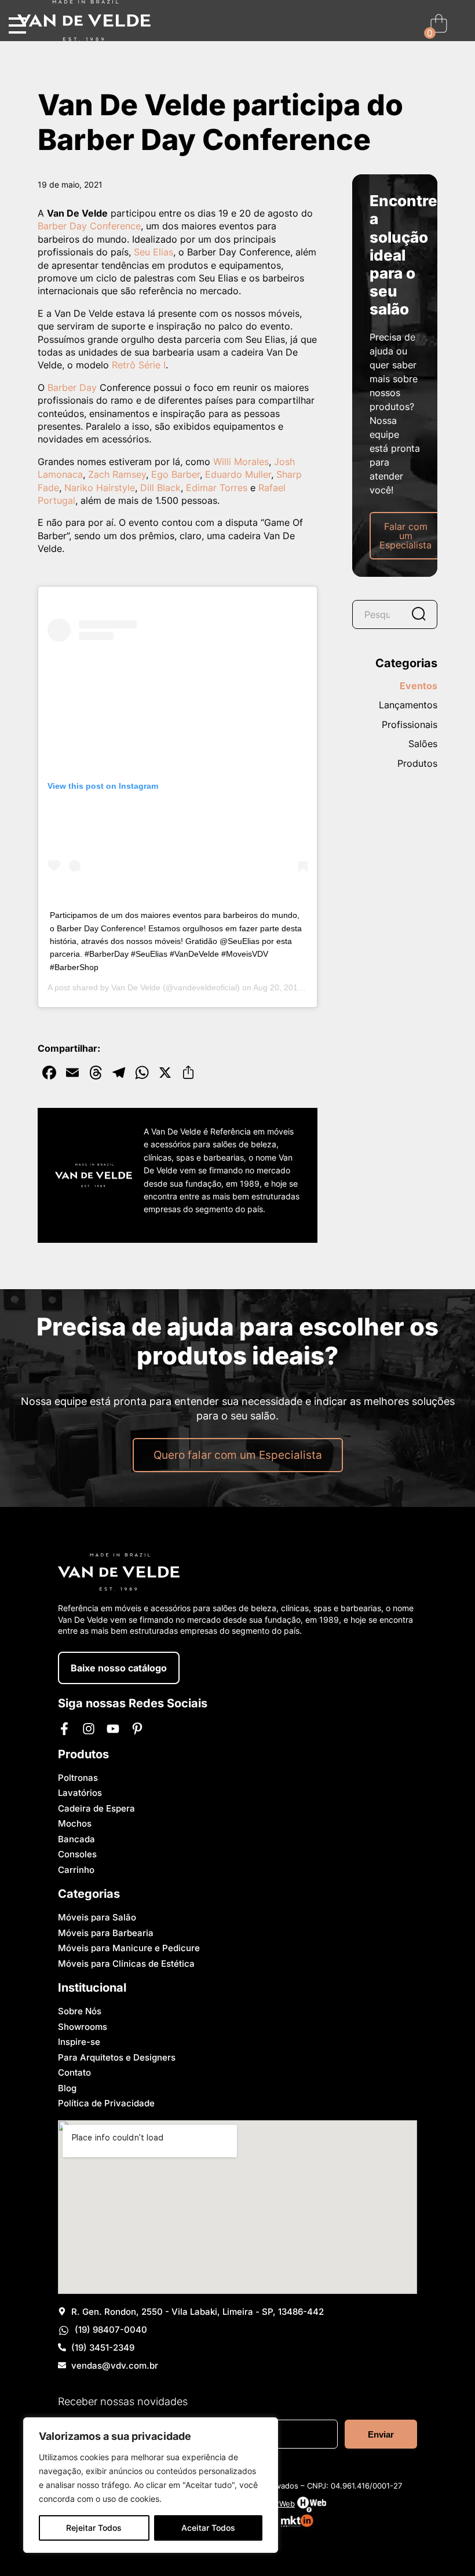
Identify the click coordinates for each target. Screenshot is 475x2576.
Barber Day (72, 387)
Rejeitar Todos (94, 2528)
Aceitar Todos (208, 2528)
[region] (151, 2485)
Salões (423, 744)
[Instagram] (89, 1729)
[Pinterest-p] (137, 1729)
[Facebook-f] (64, 1729)
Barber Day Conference (89, 226)
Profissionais (410, 725)
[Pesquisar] (418, 614)
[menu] (17, 26)
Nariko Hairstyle (100, 488)
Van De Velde (136, 987)
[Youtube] (113, 1729)
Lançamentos (408, 705)
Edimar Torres (217, 488)
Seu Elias (154, 252)
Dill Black (160, 488)
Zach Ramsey (117, 474)
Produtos (417, 764)
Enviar (381, 2434)
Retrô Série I (139, 365)
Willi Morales (241, 462)
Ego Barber (176, 474)
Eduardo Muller (238, 474)
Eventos (419, 686)
